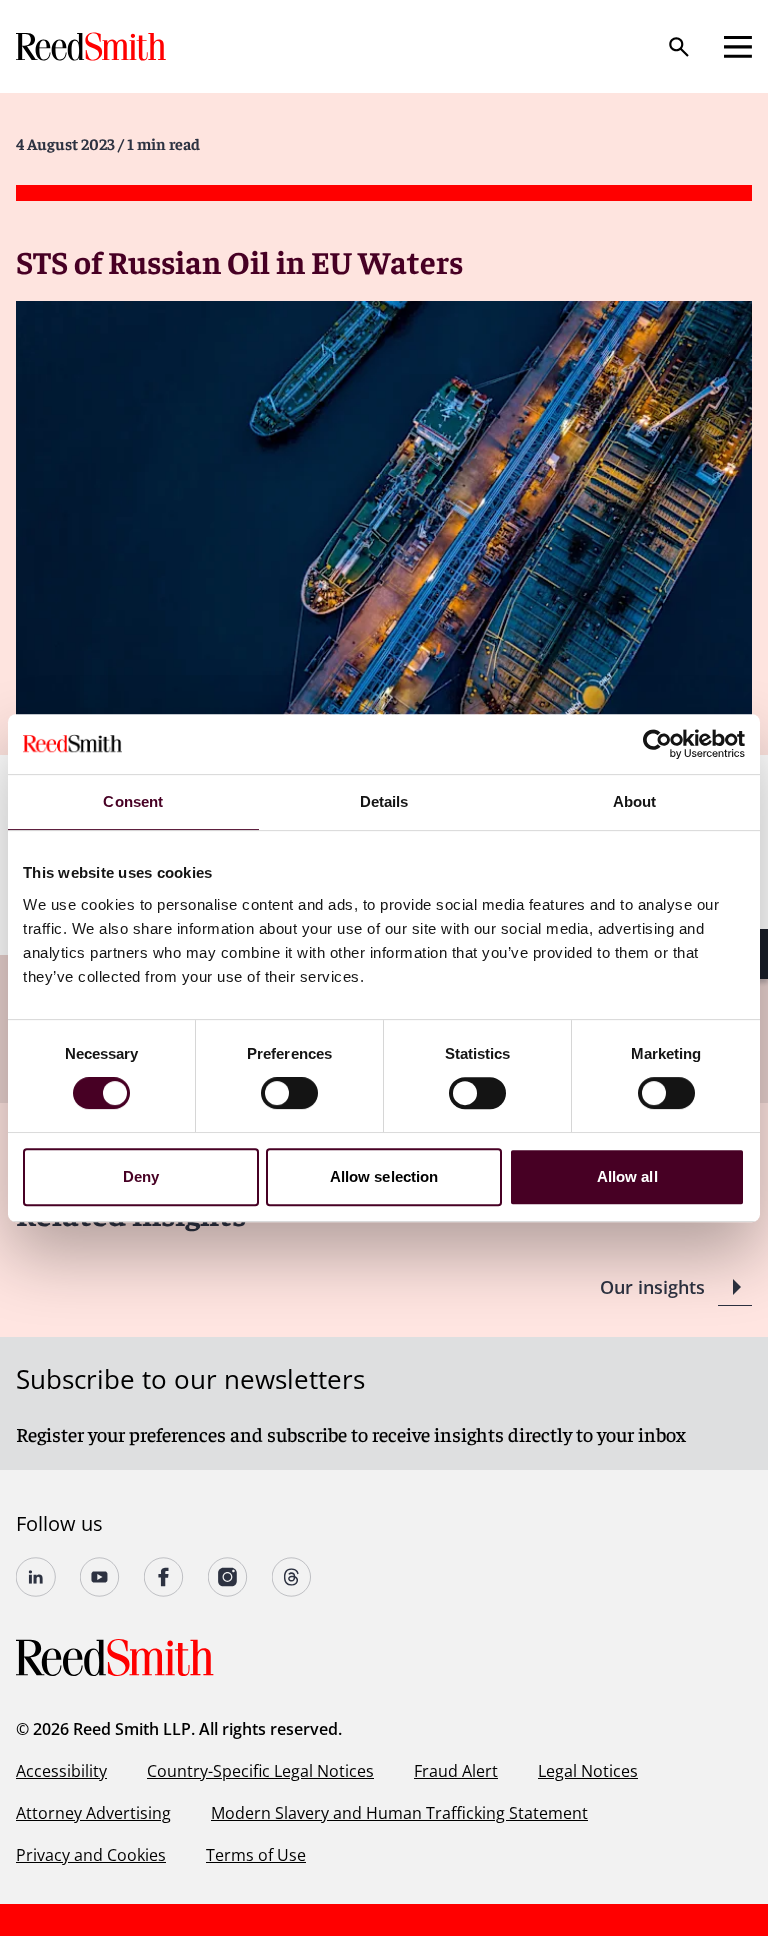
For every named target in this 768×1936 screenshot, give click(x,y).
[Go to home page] (93, 46)
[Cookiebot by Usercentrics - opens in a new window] (657, 744)
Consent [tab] (133, 801)
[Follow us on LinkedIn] (36, 1577)
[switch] (289, 1093)
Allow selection (384, 1176)
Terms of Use (256, 1855)
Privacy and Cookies (91, 1855)
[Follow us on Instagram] (228, 1577)
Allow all (627, 1176)
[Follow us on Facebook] (164, 1577)
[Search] (679, 47)
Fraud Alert (456, 1771)
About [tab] (635, 801)
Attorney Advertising (93, 1813)
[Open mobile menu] (738, 47)
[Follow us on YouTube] (100, 1577)
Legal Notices (588, 1771)
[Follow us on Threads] (292, 1577)
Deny (141, 1176)
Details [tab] (384, 801)
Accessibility (61, 1771)
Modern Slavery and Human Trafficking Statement (399, 1813)
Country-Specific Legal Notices (260, 1771)
